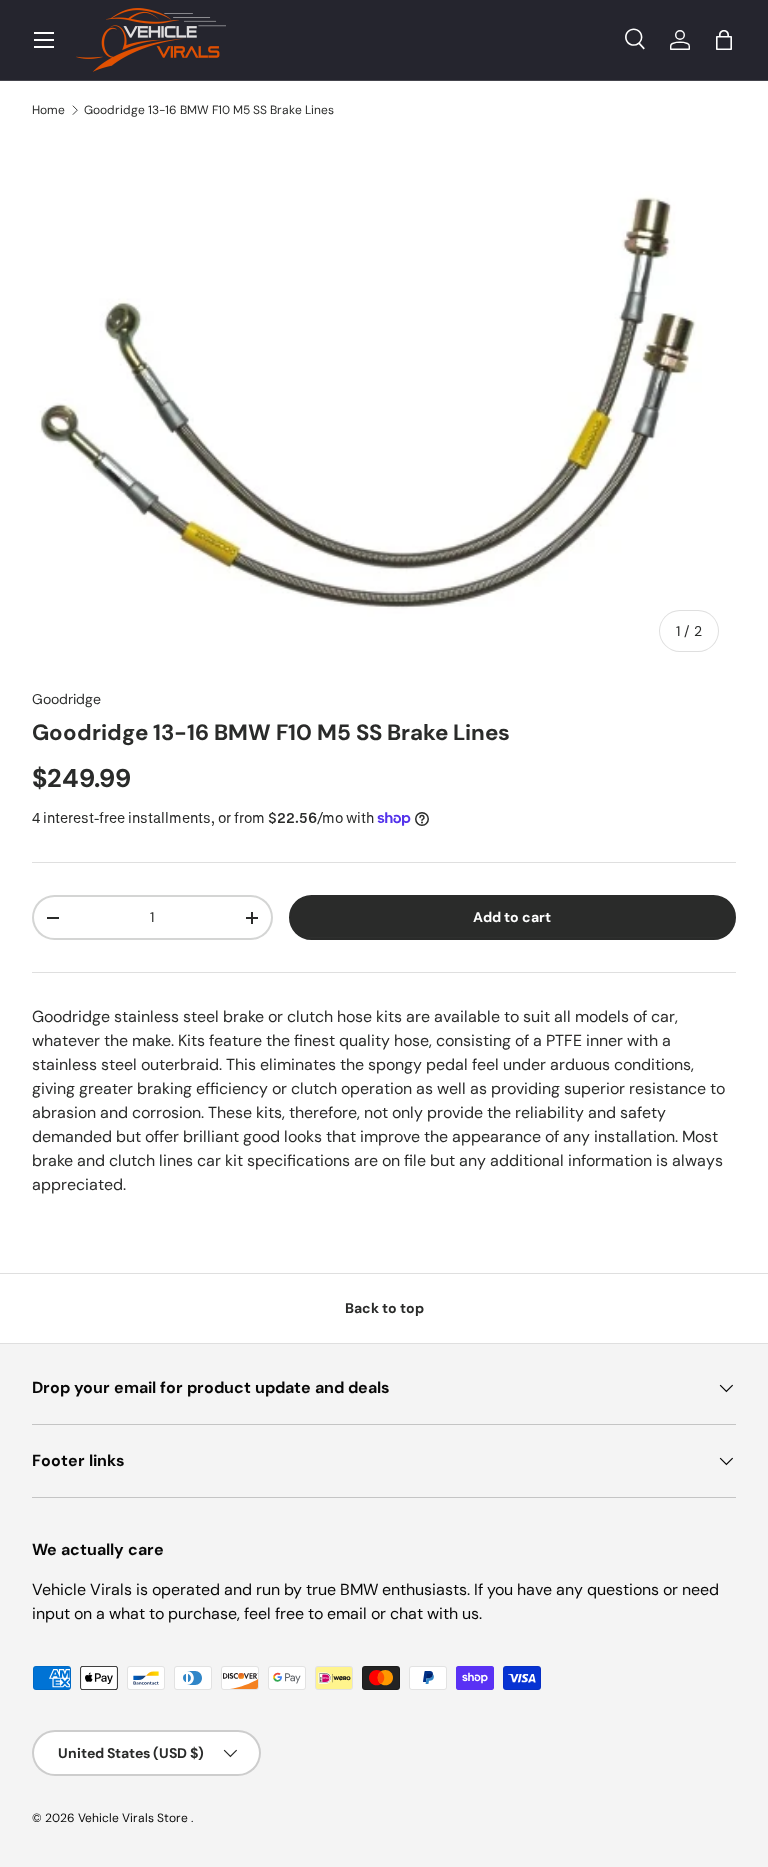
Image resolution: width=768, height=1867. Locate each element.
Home (48, 110)
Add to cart (512, 917)
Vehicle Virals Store (134, 1818)
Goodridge (66, 699)
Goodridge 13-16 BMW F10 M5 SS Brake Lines (209, 110)
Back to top (384, 1308)
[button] (724, 40)
